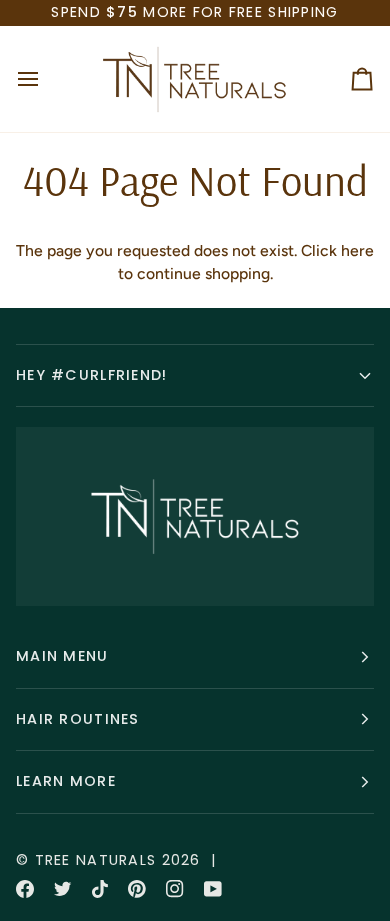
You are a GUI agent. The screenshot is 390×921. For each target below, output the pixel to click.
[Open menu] (46, 79)
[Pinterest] (137, 889)
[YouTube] (213, 889)
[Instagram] (175, 889)
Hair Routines (78, 719)
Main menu (62, 656)
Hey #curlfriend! (92, 375)
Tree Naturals (96, 860)
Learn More (66, 781)
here (357, 250)
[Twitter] (63, 889)
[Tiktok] (100, 889)
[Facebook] (25, 889)
